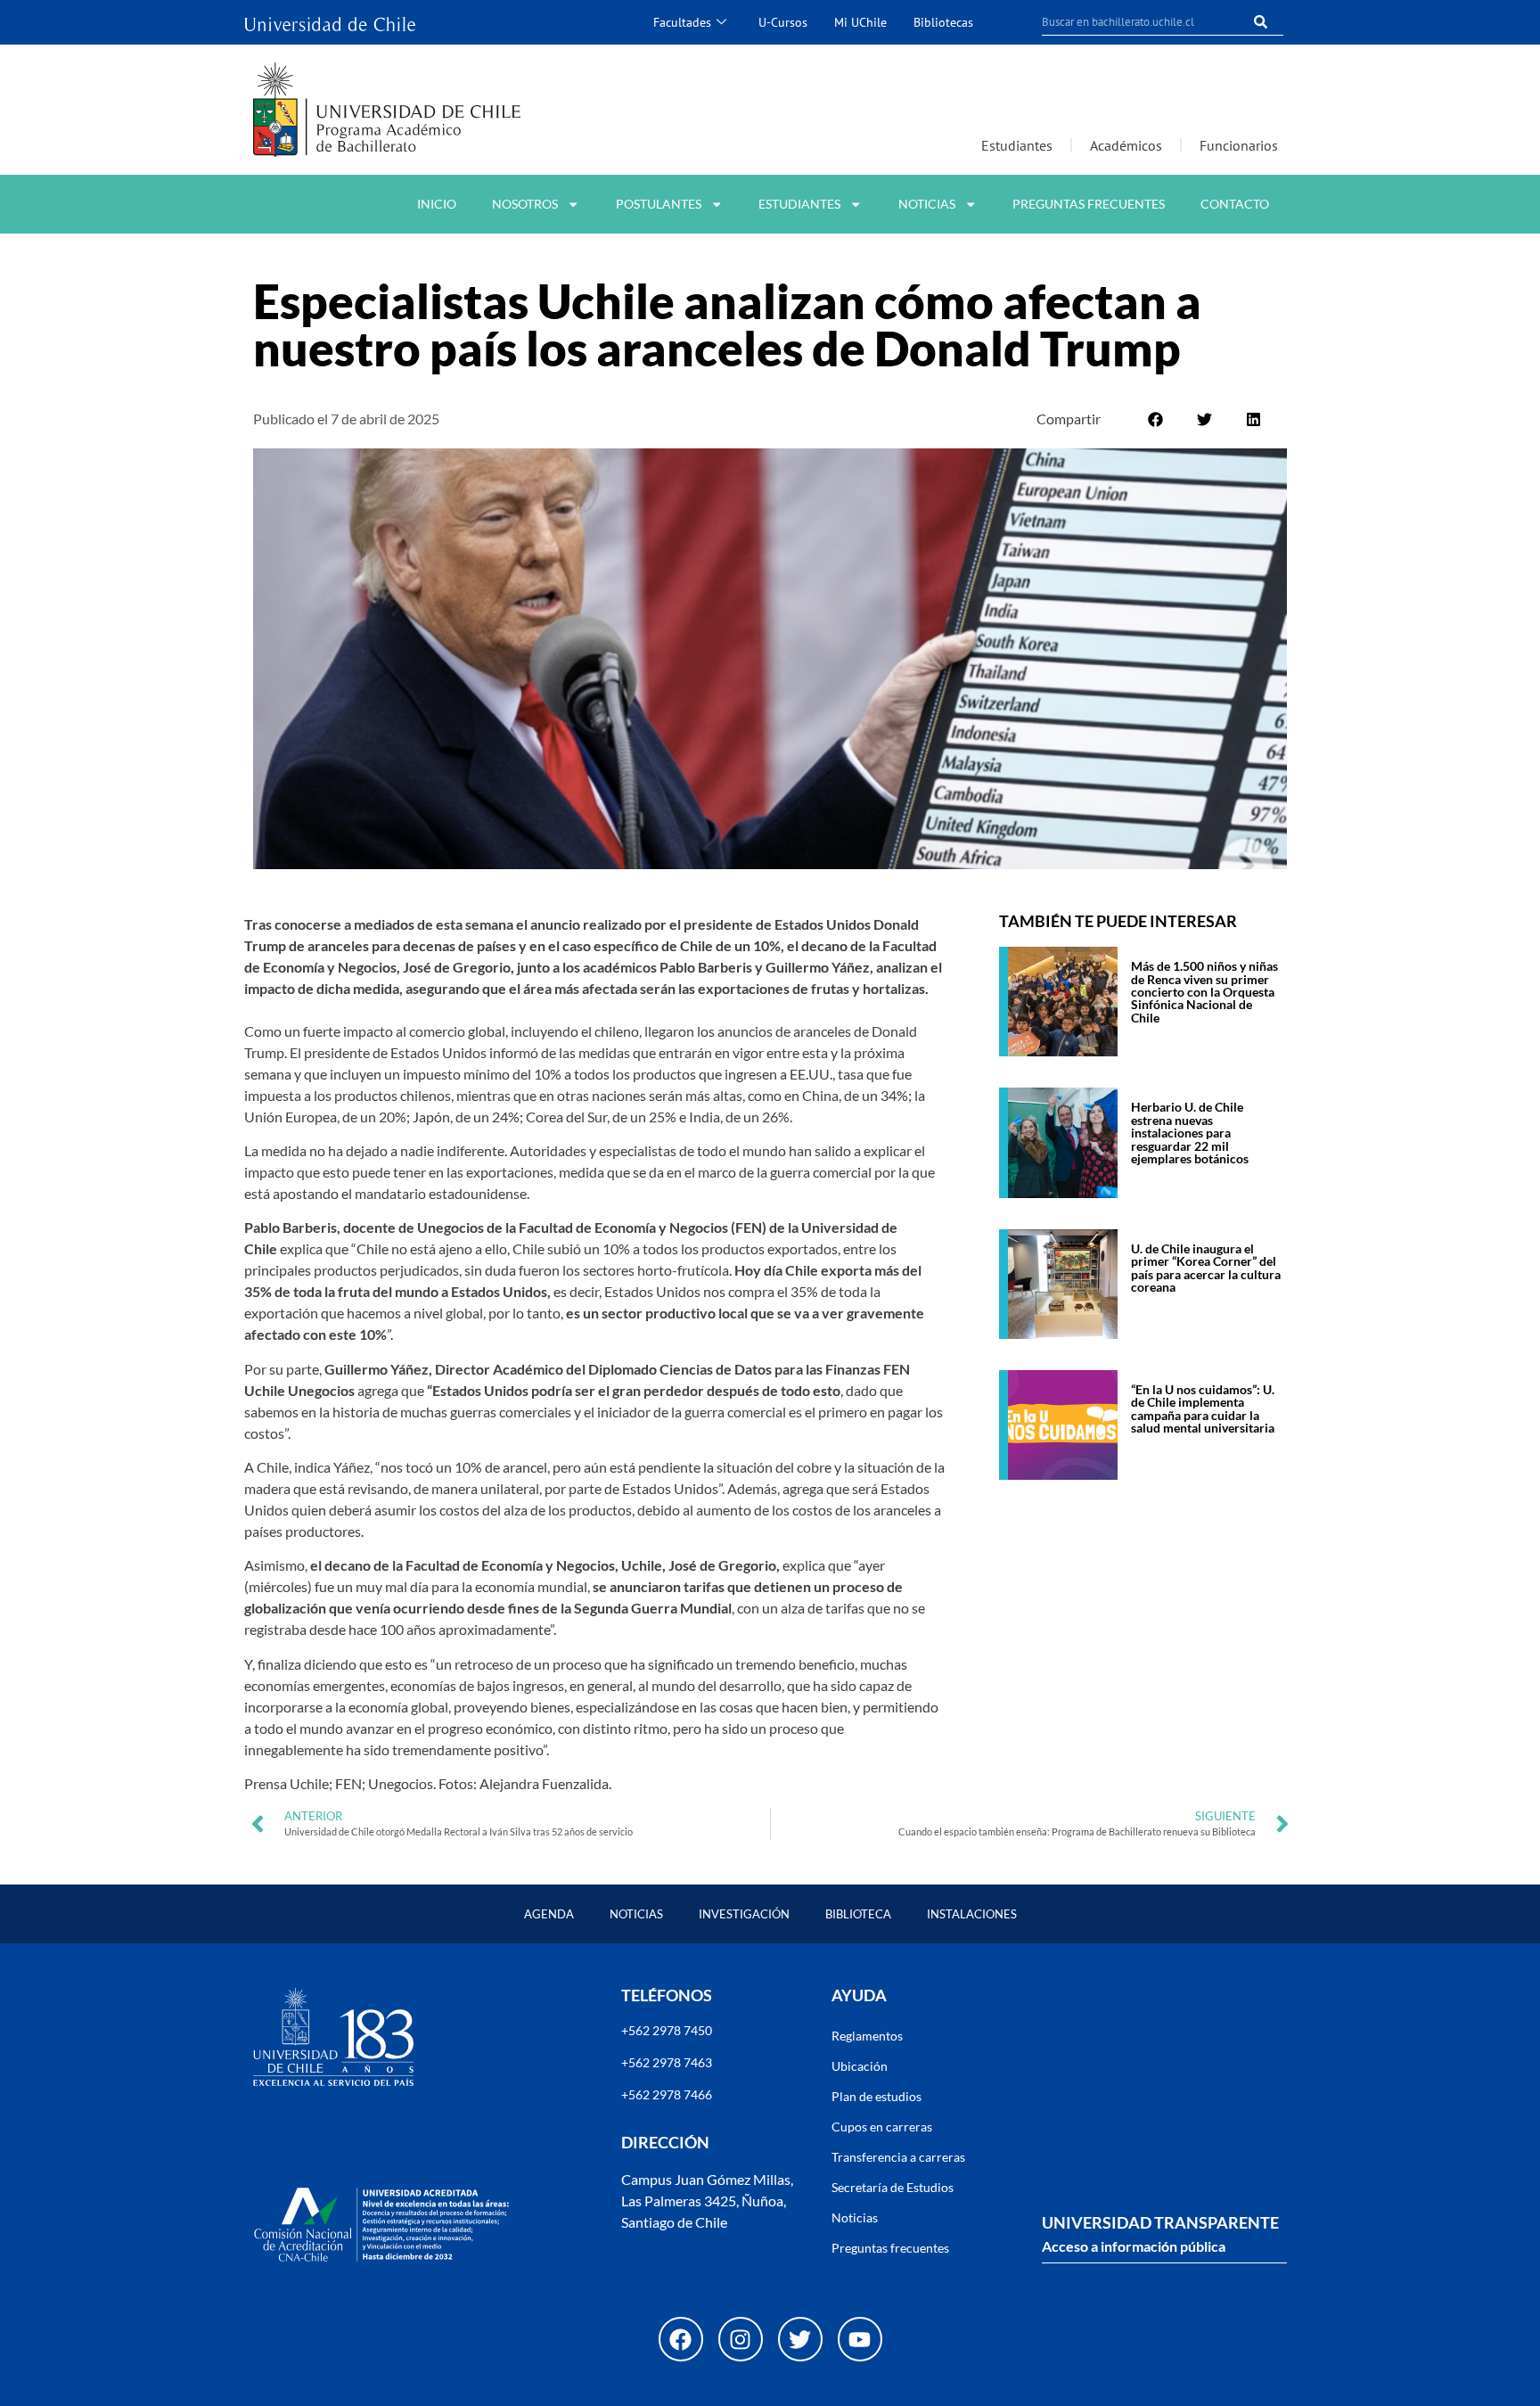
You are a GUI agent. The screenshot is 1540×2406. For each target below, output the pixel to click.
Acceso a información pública (1134, 2246)
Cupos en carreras (882, 2127)
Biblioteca (858, 1914)
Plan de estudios (876, 2096)
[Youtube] (860, 2339)
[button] (1155, 419)
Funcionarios (1239, 145)
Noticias (927, 204)
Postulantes (659, 204)
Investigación (744, 1914)
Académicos (1126, 145)
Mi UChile (860, 22)
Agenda (549, 1914)
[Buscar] (1261, 22)
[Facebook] (681, 2339)
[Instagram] (741, 2339)
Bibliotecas (943, 22)
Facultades (682, 22)
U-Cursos (783, 22)
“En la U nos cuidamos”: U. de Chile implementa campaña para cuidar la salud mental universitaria (1203, 1408)
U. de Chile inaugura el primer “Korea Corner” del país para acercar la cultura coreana (1206, 1268)
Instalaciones (972, 1914)
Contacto (1235, 204)
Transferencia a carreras (898, 2157)
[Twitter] (800, 2339)
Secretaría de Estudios (893, 2187)
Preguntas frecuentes (1089, 204)
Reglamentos (867, 2036)
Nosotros (525, 204)
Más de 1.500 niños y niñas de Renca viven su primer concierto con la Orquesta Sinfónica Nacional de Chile (1204, 992)
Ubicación (860, 2066)
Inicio (437, 204)
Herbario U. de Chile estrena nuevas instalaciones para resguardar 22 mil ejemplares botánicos (1190, 1133)
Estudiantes (1017, 145)
